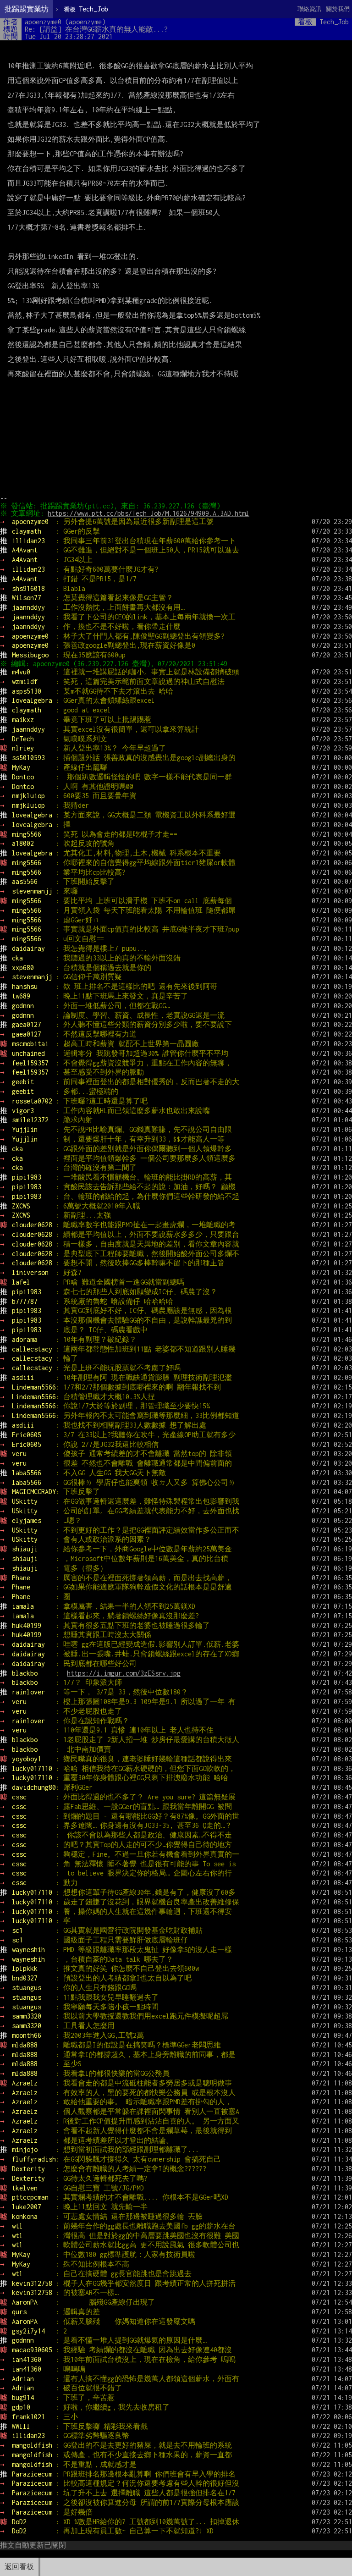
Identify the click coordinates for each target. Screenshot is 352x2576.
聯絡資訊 (309, 9)
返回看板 (19, 2567)
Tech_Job (86, 9)
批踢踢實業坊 (27, 9)
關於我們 (338, 9)
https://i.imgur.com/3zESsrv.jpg (124, 1673)
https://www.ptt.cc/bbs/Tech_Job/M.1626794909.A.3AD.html (148, 513)
